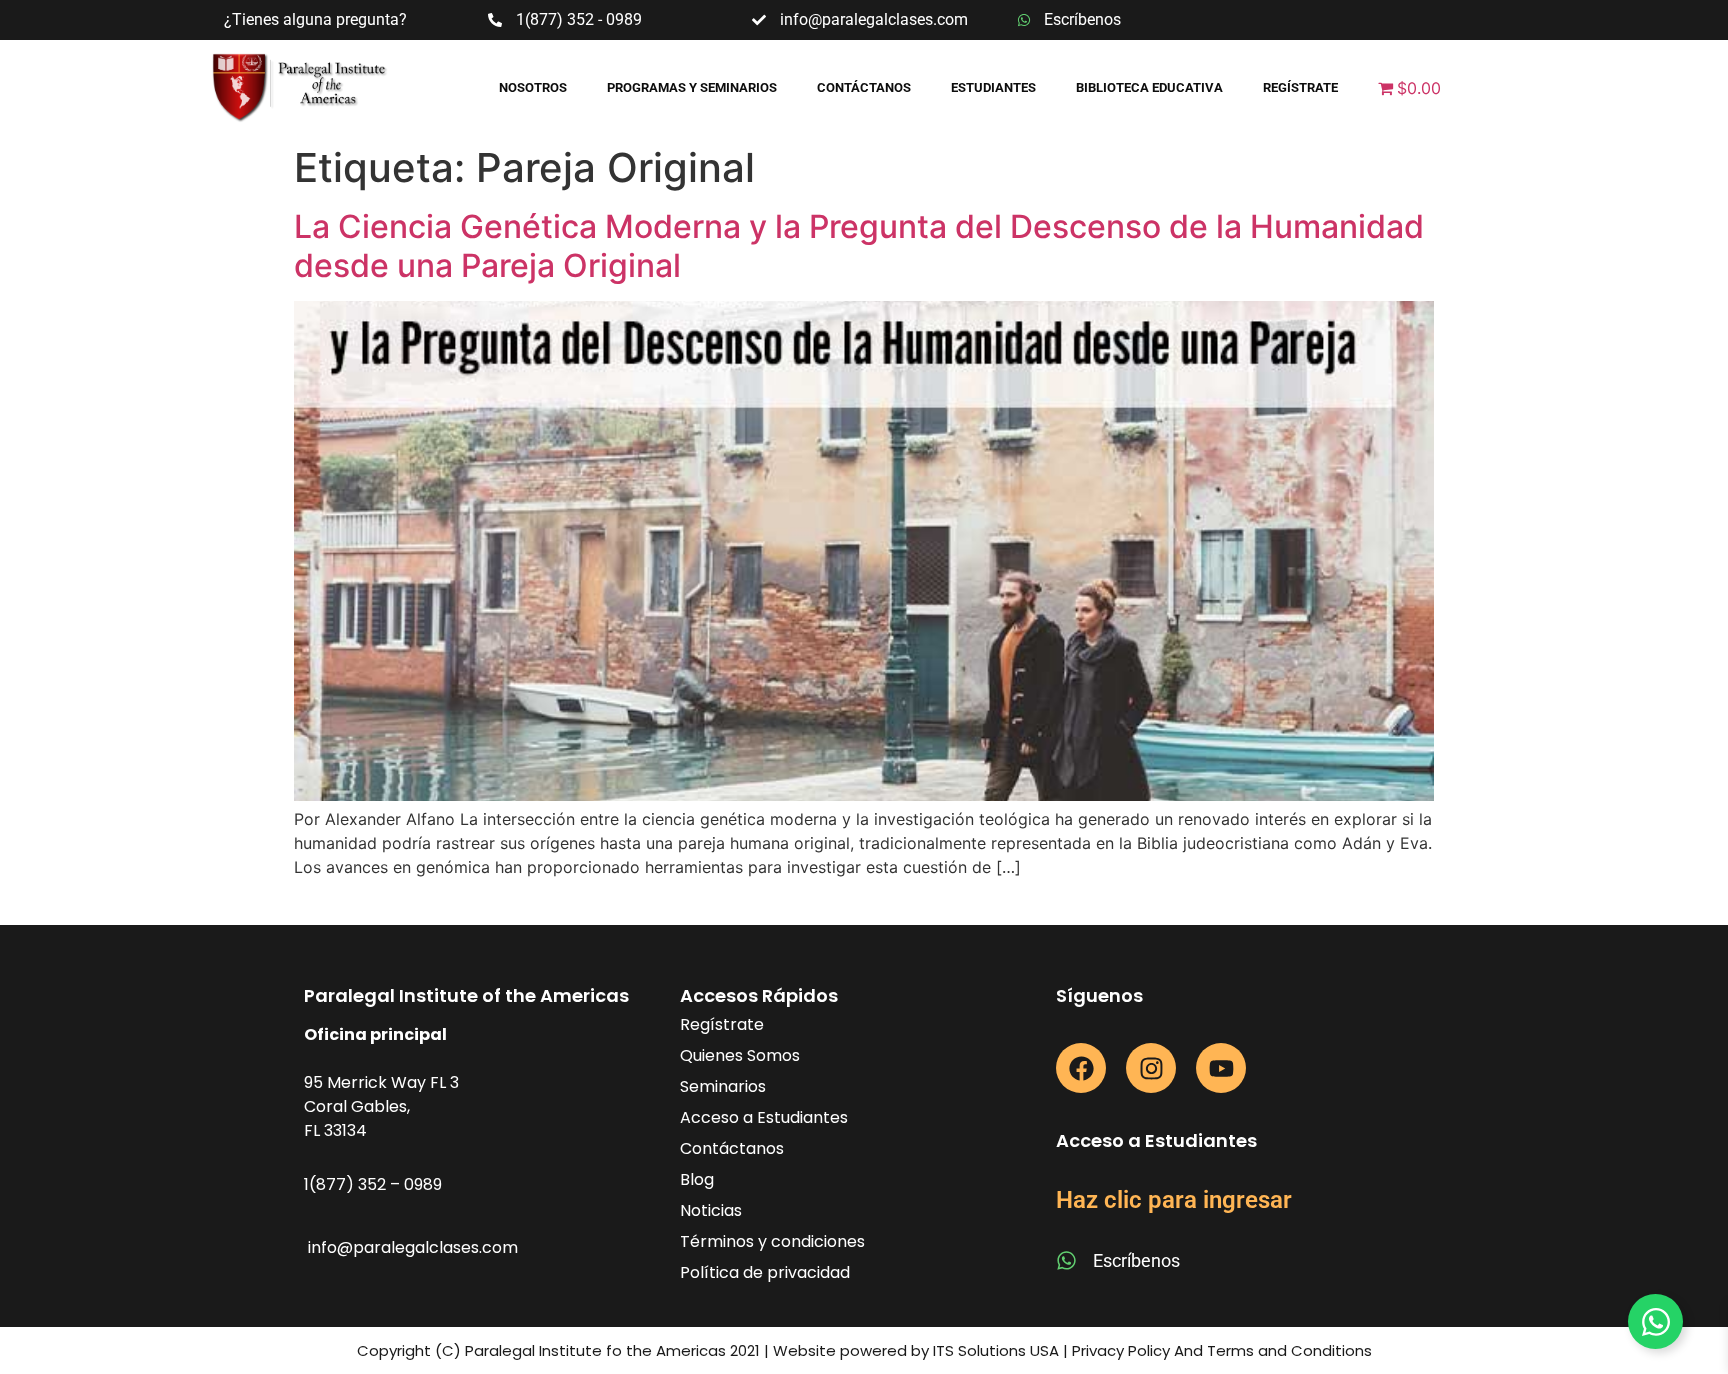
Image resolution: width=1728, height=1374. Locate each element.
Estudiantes (993, 87)
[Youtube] (1221, 1068)
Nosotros (533, 87)
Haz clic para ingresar (1174, 1200)
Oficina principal (375, 1034)
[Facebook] (1081, 1068)
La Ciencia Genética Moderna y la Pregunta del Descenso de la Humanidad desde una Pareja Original (859, 245)
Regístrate (1300, 87)
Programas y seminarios (692, 87)
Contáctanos (864, 87)
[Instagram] (1151, 1068)
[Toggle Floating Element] (1655, 1321)
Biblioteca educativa (1149, 87)
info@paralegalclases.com (413, 1247)
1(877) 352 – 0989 (373, 1184)
